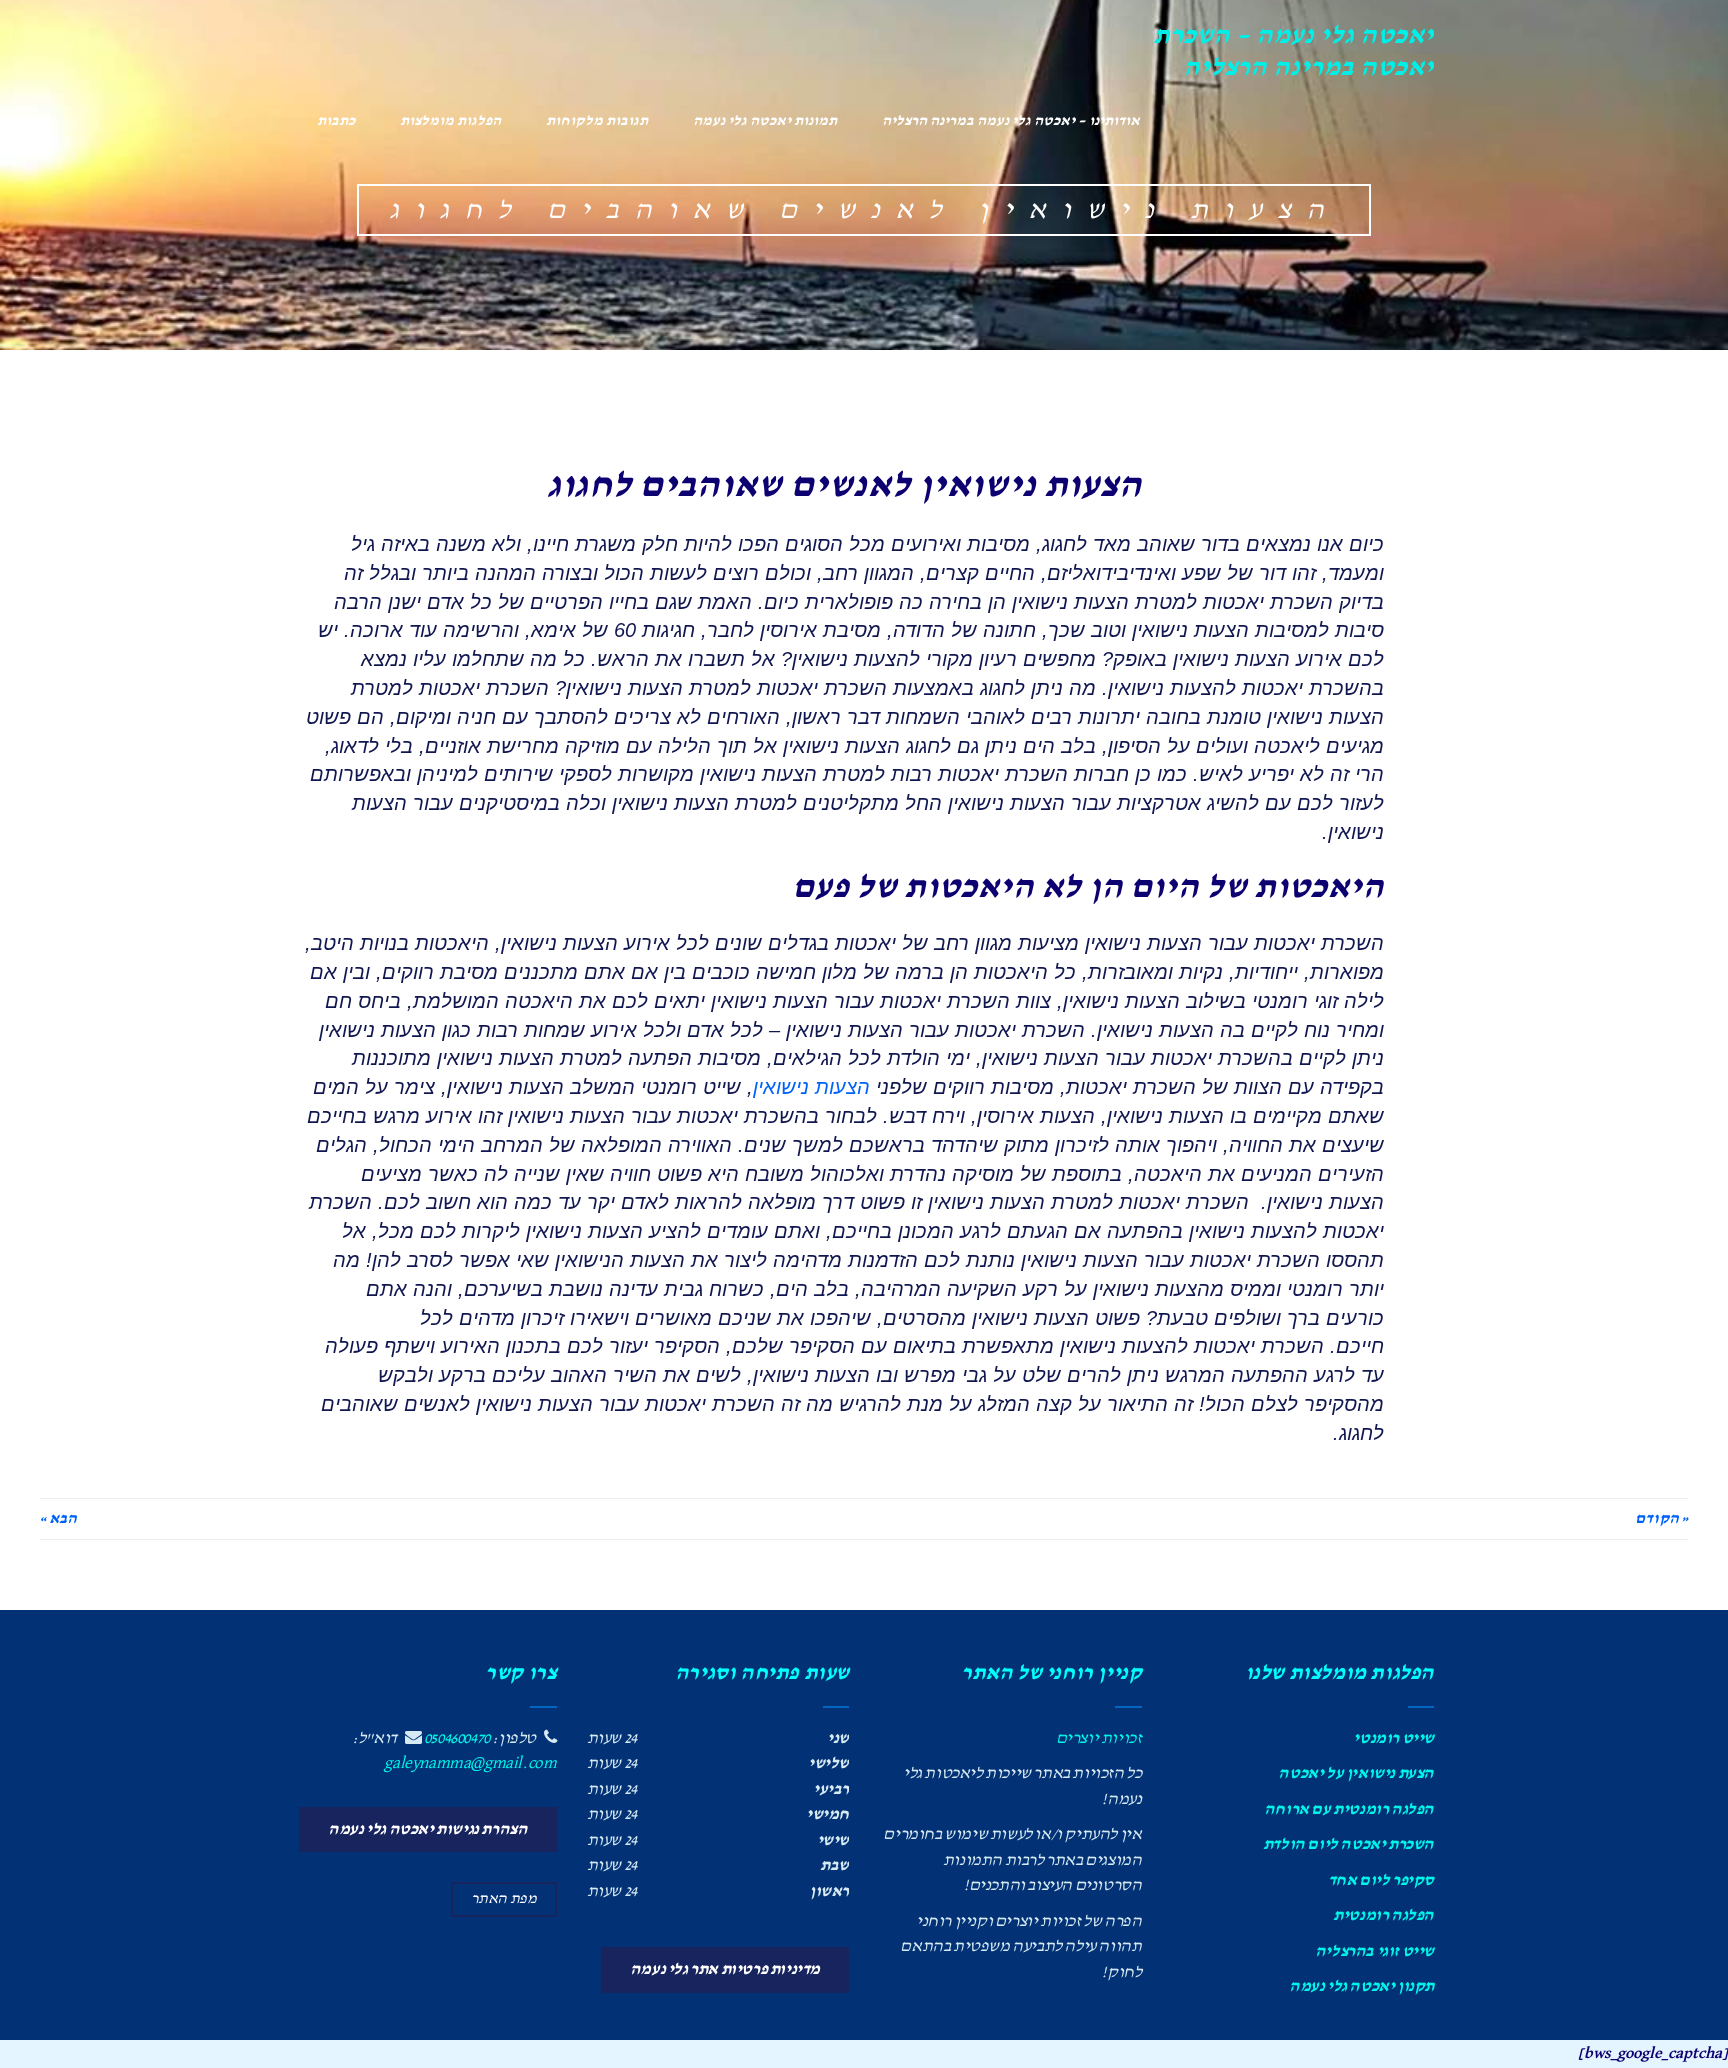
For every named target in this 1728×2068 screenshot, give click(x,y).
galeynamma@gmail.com (470, 1763)
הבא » (58, 1519)
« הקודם (1661, 1519)
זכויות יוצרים (1099, 1738)
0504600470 (457, 1738)
